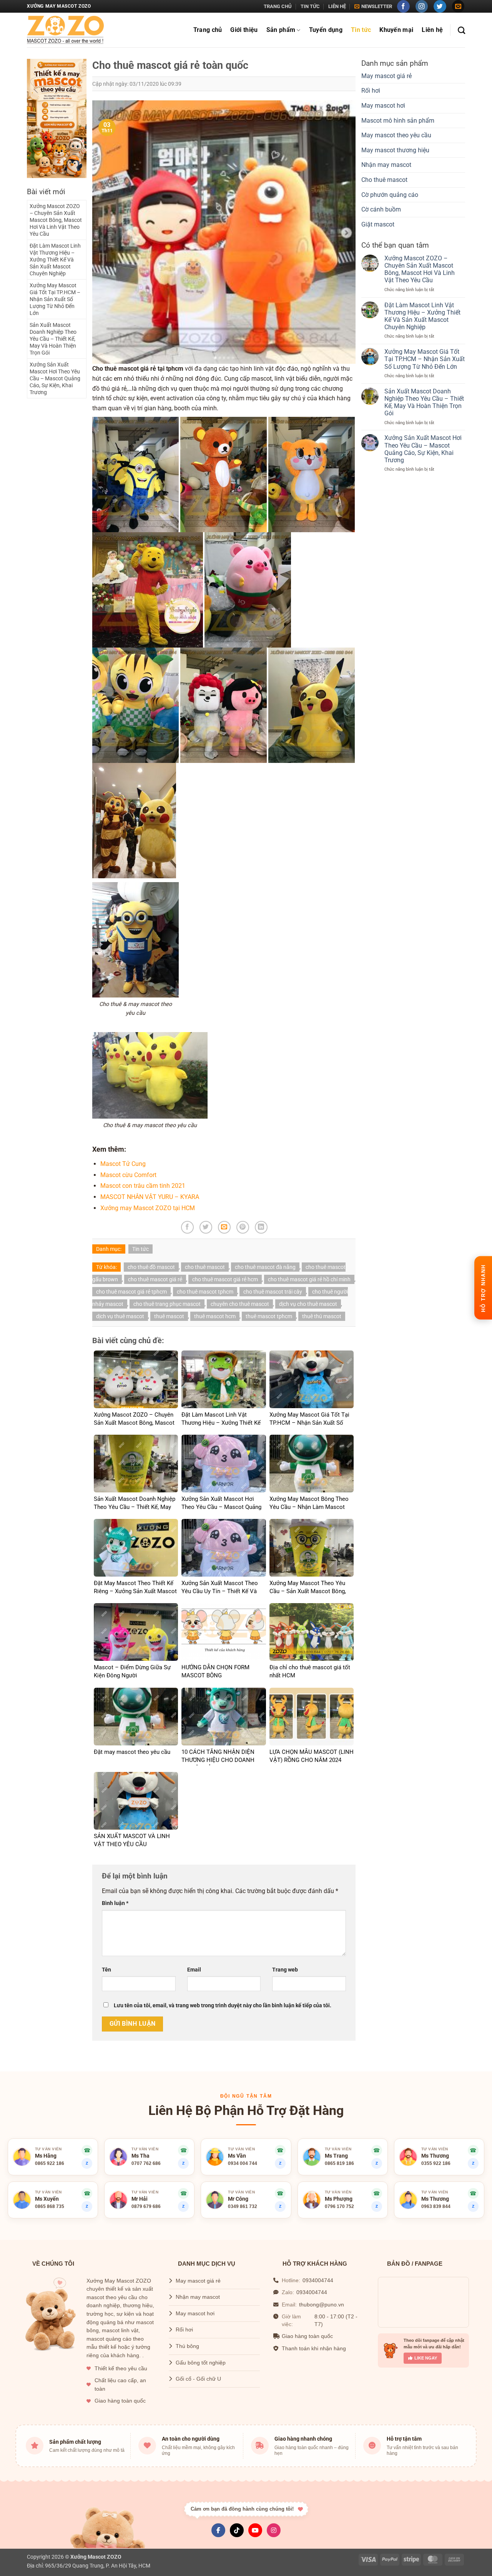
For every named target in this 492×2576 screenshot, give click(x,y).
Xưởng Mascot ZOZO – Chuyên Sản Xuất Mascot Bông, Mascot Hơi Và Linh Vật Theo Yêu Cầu (56, 220)
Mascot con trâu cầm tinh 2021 (143, 1186)
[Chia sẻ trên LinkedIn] (261, 1227)
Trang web (285, 1970)
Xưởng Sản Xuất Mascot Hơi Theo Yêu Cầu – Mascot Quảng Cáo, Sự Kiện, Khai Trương (55, 378)
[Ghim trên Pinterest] (243, 1227)
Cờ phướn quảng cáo (390, 195)
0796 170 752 (339, 2206)
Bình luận (115, 1903)
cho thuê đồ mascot (151, 1267)
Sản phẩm (281, 30)
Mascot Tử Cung (123, 1164)
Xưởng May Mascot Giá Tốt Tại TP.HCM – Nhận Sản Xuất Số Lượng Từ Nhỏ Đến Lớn (55, 299)
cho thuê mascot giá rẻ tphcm (131, 1292)
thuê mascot (169, 1316)
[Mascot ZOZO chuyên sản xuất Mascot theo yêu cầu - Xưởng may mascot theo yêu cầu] (65, 30)
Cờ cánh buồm (381, 209)
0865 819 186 (339, 2163)
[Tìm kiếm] (461, 30)
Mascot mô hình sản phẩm (398, 121)
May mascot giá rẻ (386, 76)
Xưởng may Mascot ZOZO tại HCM (148, 1208)
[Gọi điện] (87, 2150)
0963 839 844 (436, 2206)
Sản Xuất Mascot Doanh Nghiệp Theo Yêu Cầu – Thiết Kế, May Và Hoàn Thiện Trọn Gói (53, 339)
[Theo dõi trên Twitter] (440, 6)
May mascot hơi (383, 106)
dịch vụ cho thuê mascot (308, 1304)
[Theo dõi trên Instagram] (422, 6)
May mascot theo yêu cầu (396, 135)
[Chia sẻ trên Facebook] (187, 1227)
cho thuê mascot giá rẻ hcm (225, 1279)
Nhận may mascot (386, 165)
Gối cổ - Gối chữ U (198, 2379)
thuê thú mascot (322, 1316)
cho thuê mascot (205, 1267)
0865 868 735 (50, 2206)
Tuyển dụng (326, 30)
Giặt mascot (378, 224)
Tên (106, 1970)
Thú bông (187, 2346)
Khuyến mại (396, 30)
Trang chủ (278, 6)
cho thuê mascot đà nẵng (265, 1267)
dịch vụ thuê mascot (120, 1316)
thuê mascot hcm (215, 1316)
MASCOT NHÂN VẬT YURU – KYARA (150, 1197)
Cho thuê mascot (384, 180)
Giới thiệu (244, 30)
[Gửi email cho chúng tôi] (458, 6)
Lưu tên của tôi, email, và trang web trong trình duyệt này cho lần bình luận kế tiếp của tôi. (223, 2006)
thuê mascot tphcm (269, 1316)
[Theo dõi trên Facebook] (403, 6)
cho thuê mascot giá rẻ (155, 1279)
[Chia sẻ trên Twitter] (206, 1227)
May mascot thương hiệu (395, 150)
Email (194, 1970)
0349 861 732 (243, 2206)
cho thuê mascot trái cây (273, 1292)
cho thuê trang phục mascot (167, 1304)
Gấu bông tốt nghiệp (201, 2363)
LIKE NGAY (426, 2358)
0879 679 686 (146, 2206)
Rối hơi (371, 91)
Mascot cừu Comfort (128, 1175)
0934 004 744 (243, 2163)
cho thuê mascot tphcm (205, 1292)
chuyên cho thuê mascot (240, 1304)
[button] (373, 7)
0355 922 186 (436, 2163)
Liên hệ (337, 6)
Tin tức (310, 6)
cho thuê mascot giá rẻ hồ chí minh (309, 1279)
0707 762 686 (146, 2163)
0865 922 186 (50, 2163)
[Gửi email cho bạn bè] (224, 1227)
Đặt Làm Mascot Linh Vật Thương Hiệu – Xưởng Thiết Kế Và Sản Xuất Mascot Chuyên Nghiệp (55, 260)
